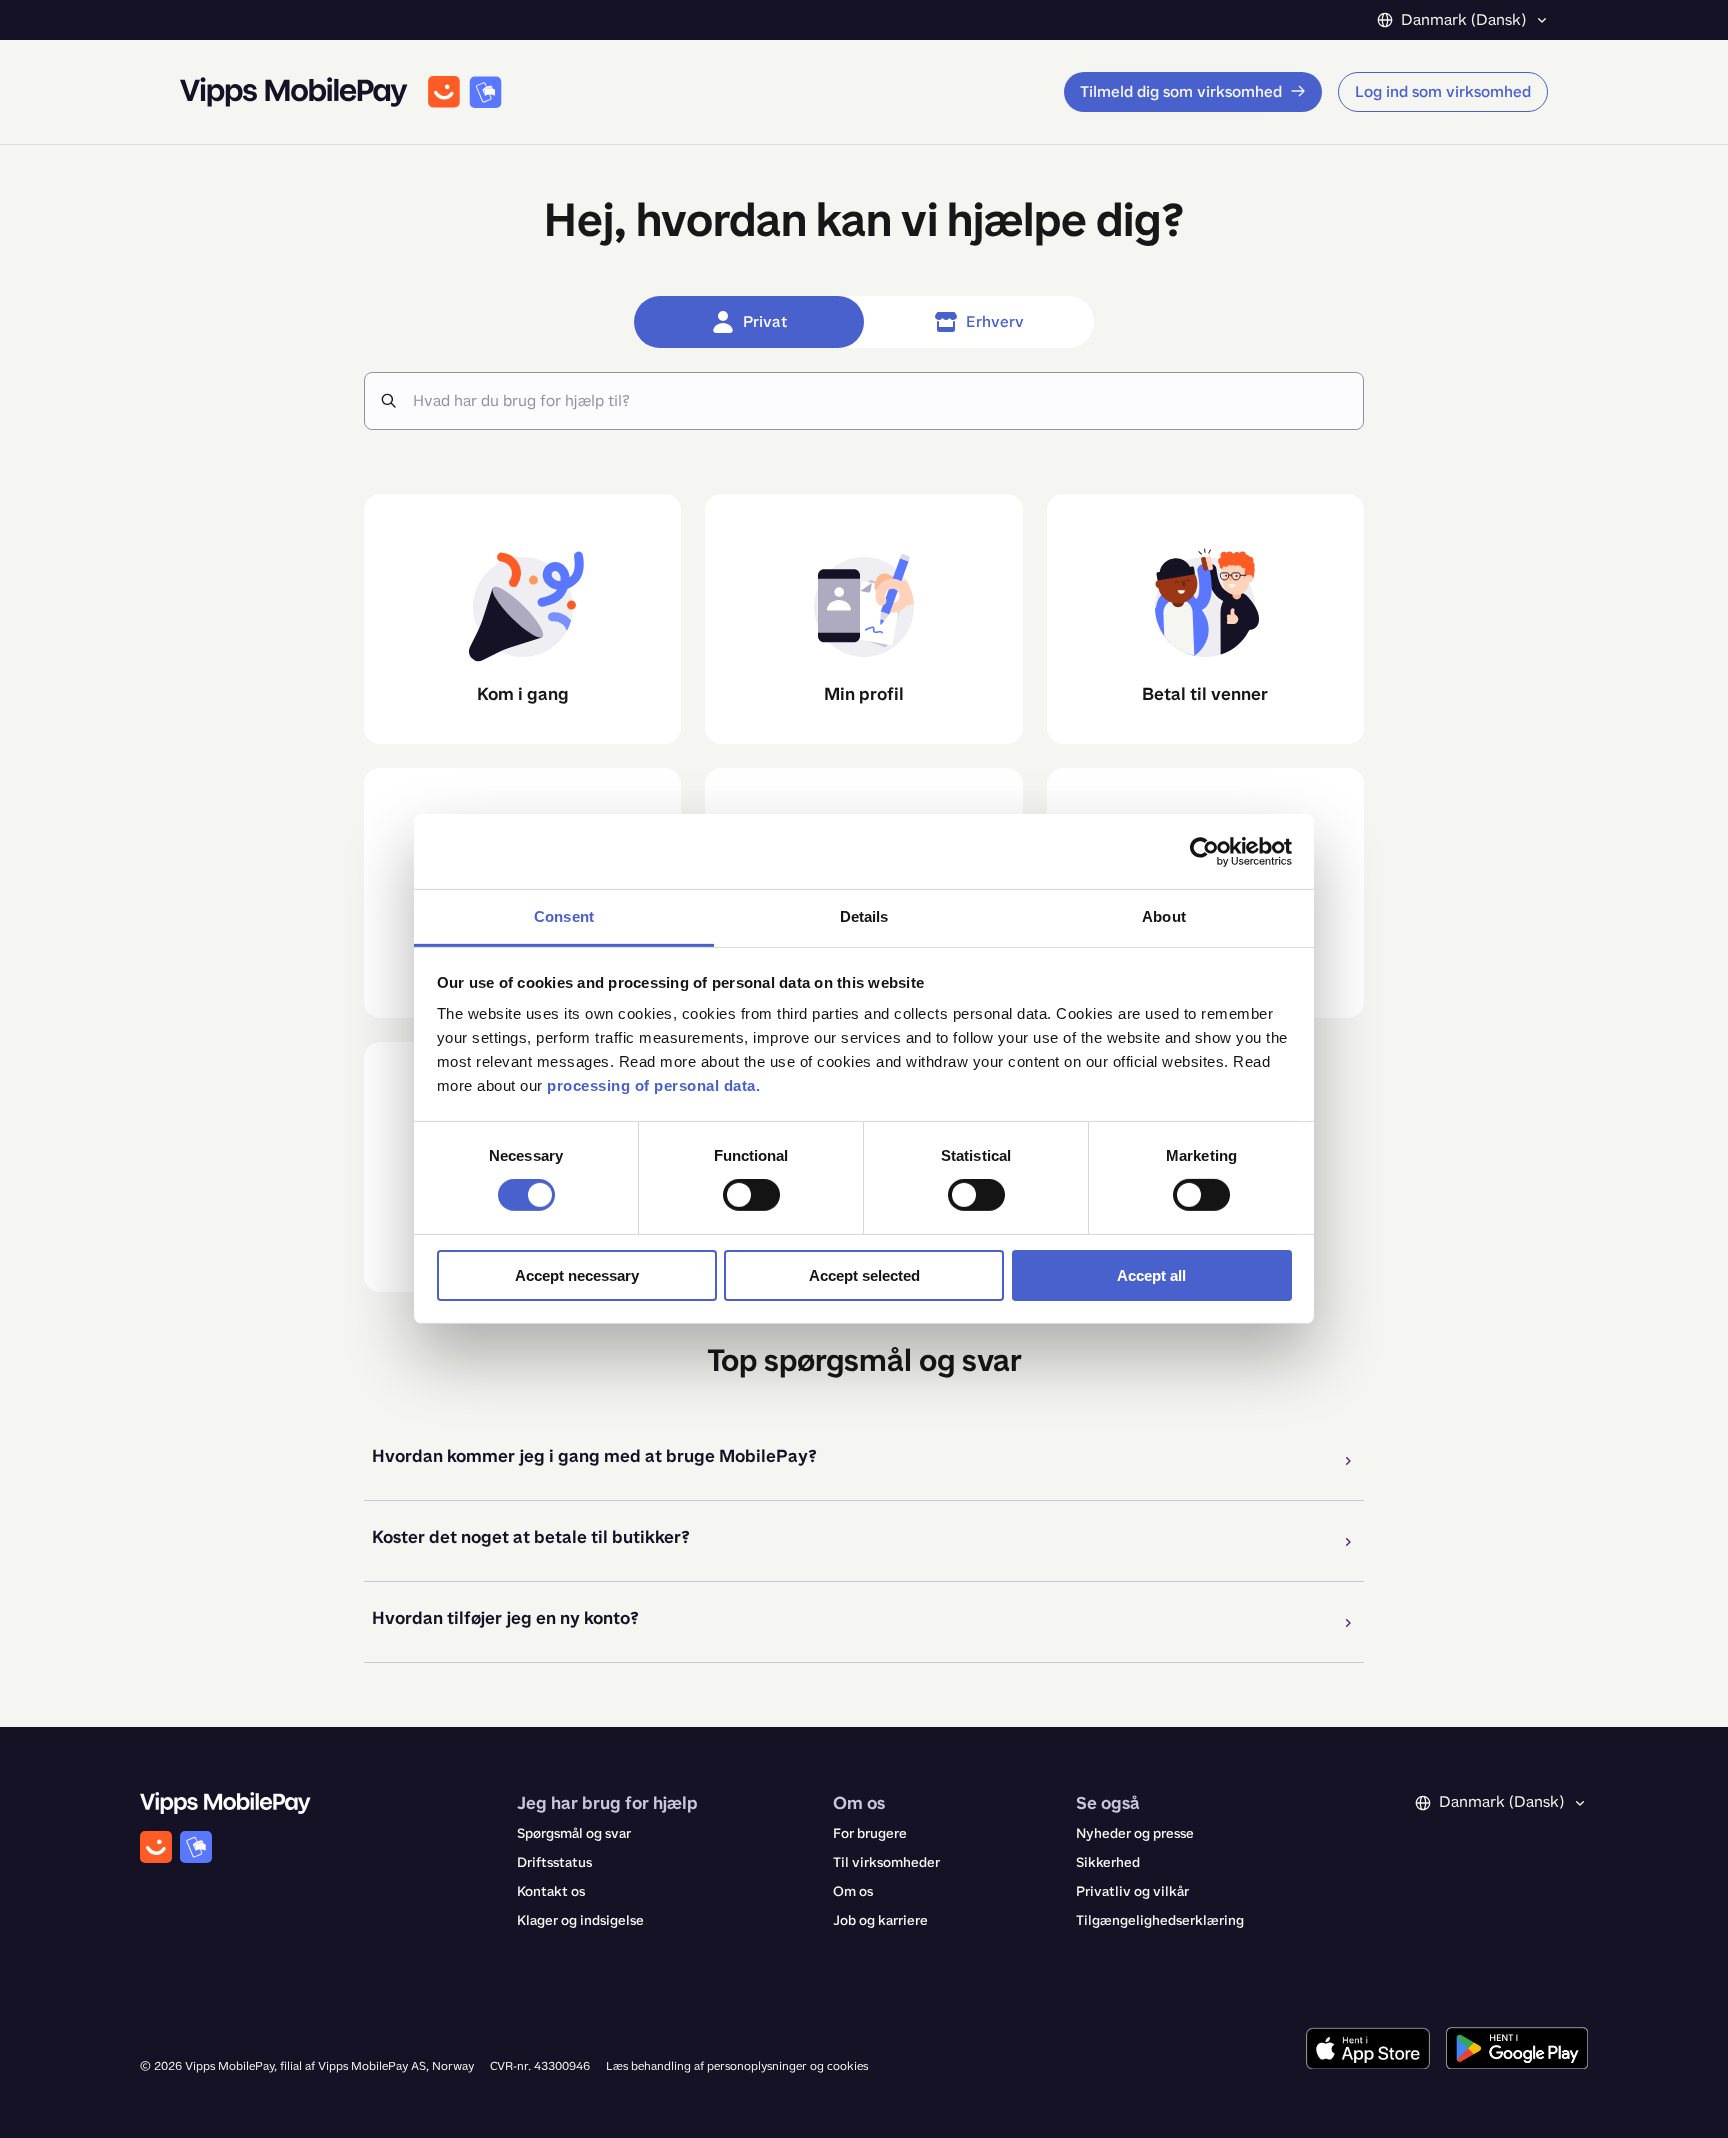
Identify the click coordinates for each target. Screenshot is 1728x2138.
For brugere (870, 1833)
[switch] (751, 1195)
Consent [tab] (564, 916)
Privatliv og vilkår (1132, 1891)
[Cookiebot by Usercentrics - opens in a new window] (1204, 851)
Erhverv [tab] (995, 321)
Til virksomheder (886, 1862)
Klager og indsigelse (580, 1920)
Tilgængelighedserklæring (1160, 1920)
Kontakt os (551, 1891)
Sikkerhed (1108, 1862)
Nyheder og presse (1135, 1833)
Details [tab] (864, 916)
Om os (853, 1891)
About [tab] (1164, 916)
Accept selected (864, 1275)
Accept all (1151, 1275)
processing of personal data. (653, 1085)
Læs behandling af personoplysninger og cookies (737, 2066)
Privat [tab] (765, 321)
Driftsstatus (554, 1862)
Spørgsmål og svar (574, 1833)
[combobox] (880, 401)
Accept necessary (577, 1275)
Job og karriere (880, 1920)
